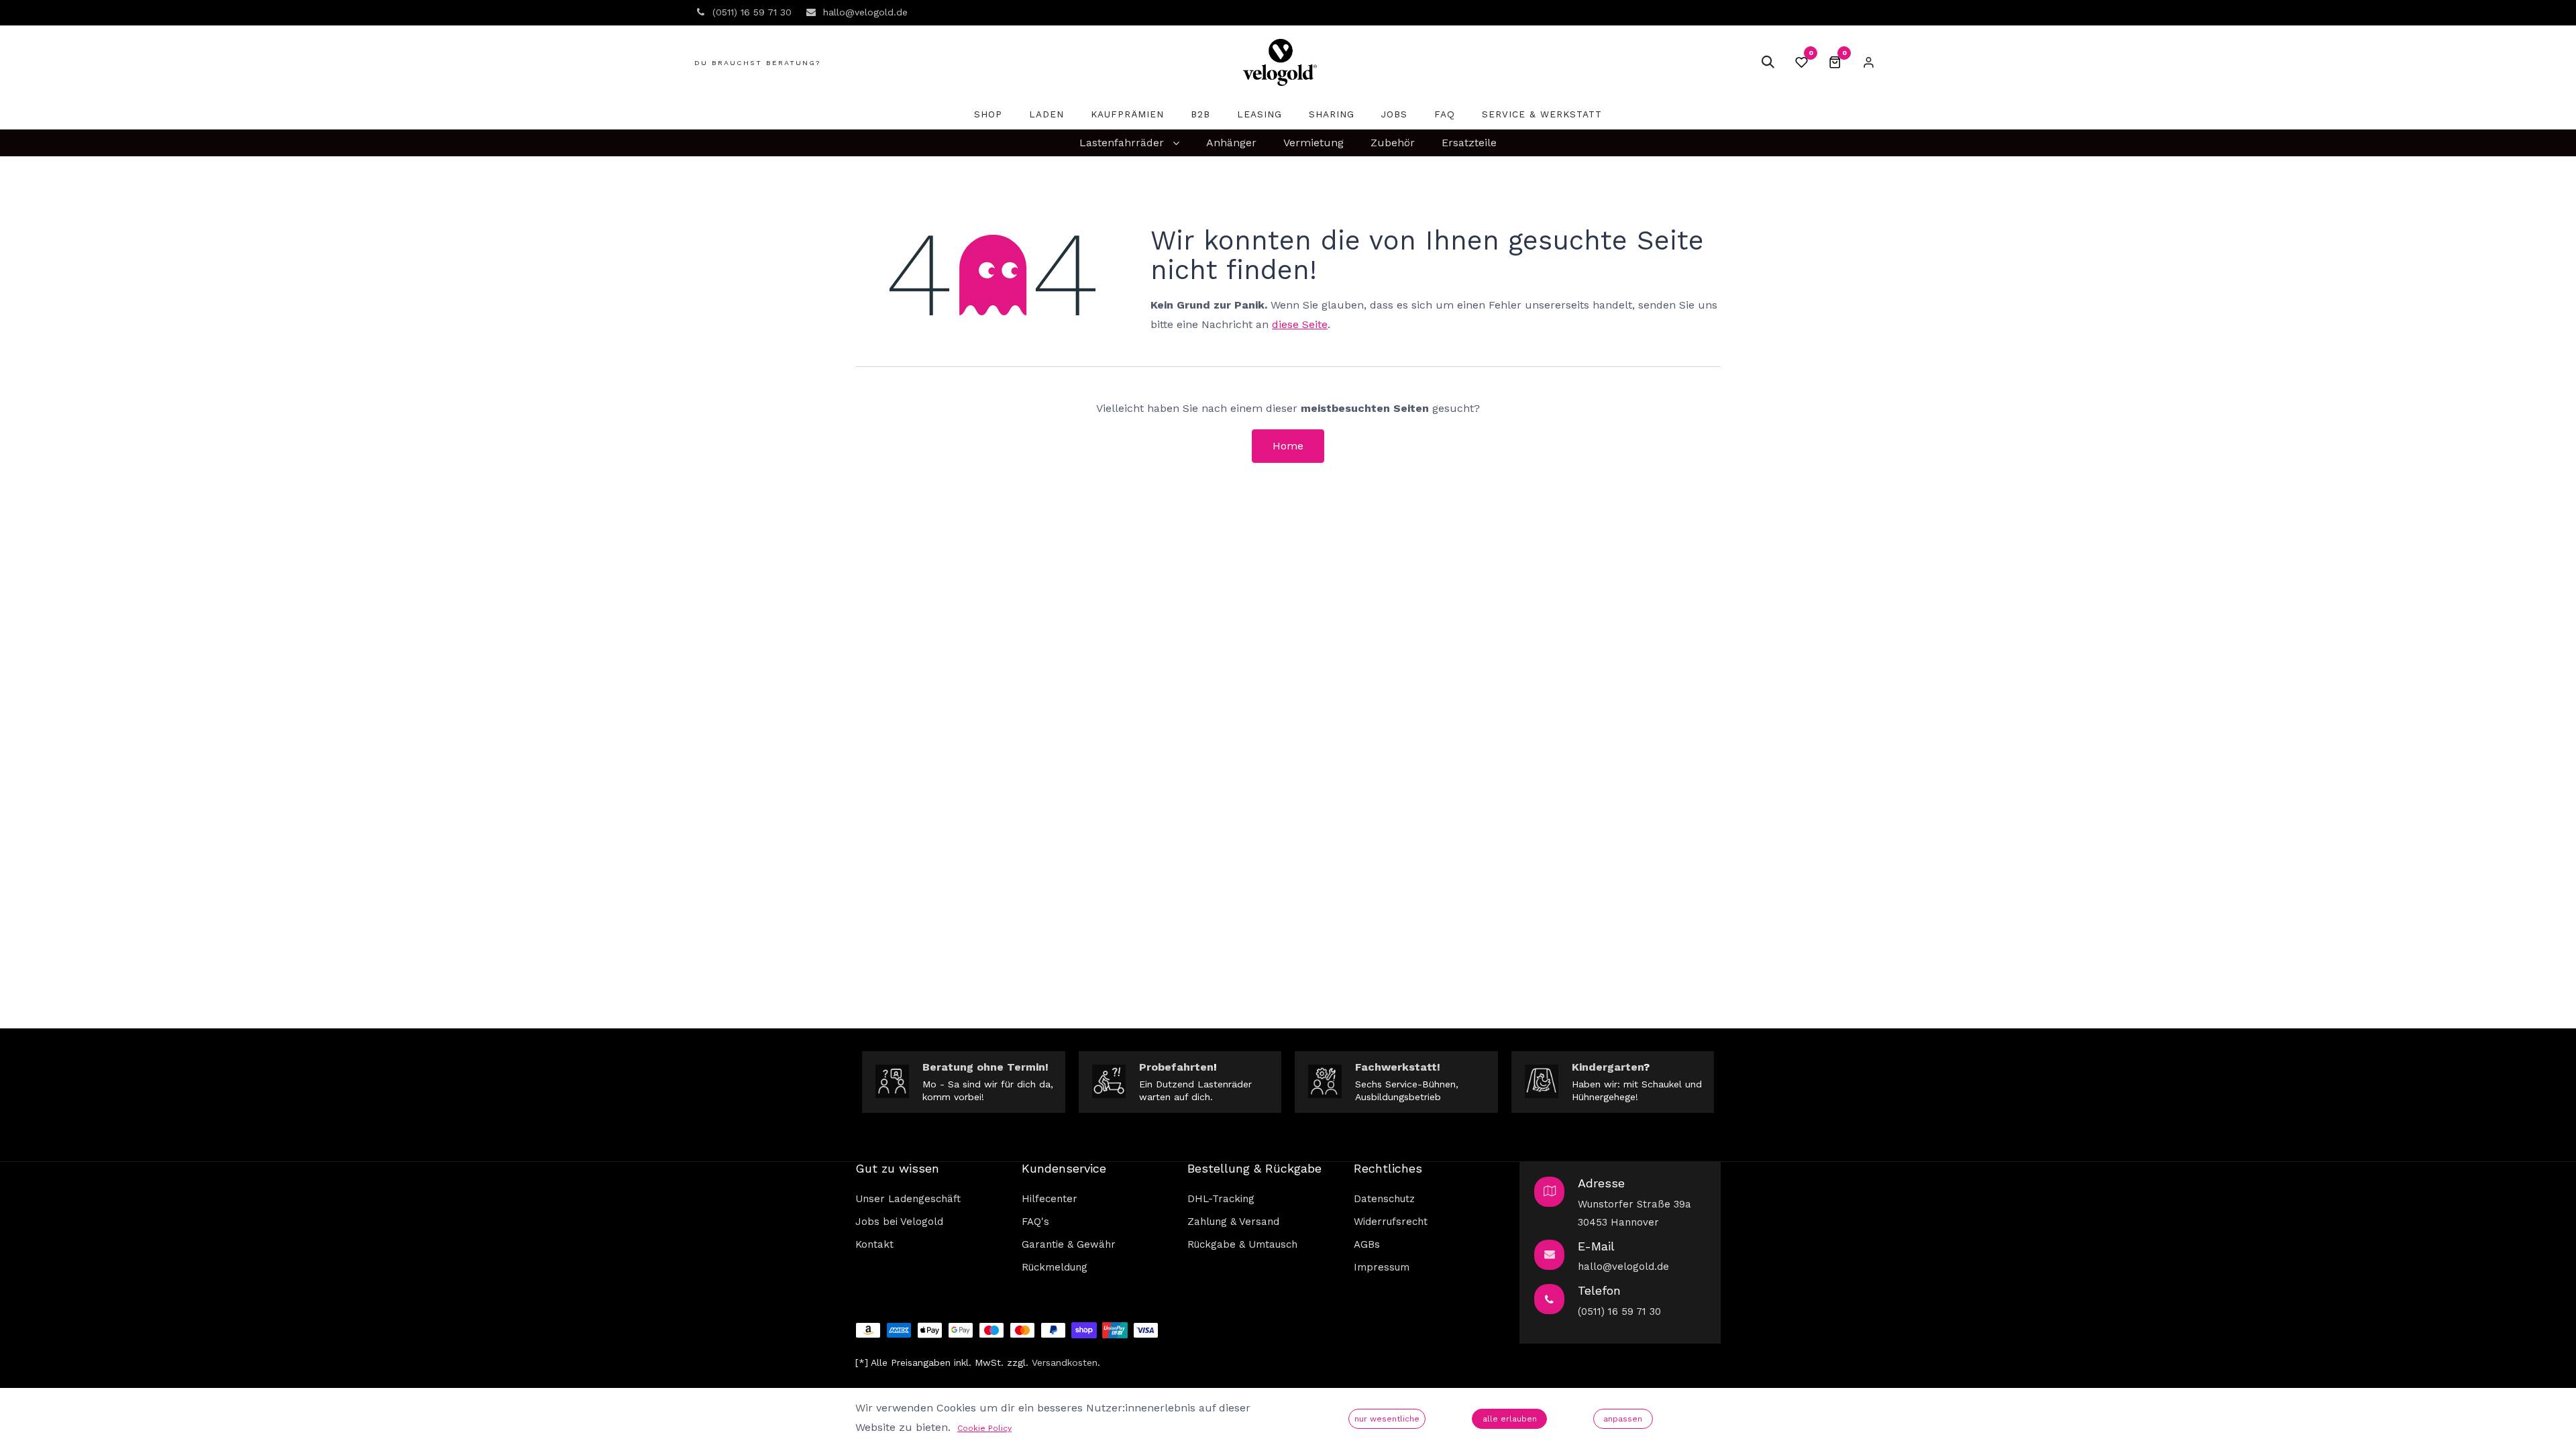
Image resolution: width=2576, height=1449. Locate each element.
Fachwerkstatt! (1398, 1067)
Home (1288, 446)
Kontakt (874, 1244)
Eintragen (1868, 62)
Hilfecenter (1050, 1199)
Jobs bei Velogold (899, 1222)
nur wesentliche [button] (1387, 1419)
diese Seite (1300, 324)
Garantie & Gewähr (1069, 1244)
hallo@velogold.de (1623, 1267)
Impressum (1382, 1267)
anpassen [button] (1623, 1419)
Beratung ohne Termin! (985, 1067)
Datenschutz (1384, 1199)
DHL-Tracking (1221, 1199)
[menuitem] (988, 114)
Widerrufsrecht (1391, 1222)
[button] (1768, 62)
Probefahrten (1176, 1067)
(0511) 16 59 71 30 (1619, 1311)
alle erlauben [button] (1510, 1419)
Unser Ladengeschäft (908, 1199)
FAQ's (1035, 1222)
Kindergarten (1608, 1067)
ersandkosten (1067, 1362)
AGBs (1367, 1244)
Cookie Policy (984, 1428)
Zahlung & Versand (1233, 1222)
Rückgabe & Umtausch (1242, 1244)
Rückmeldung (1055, 1267)
